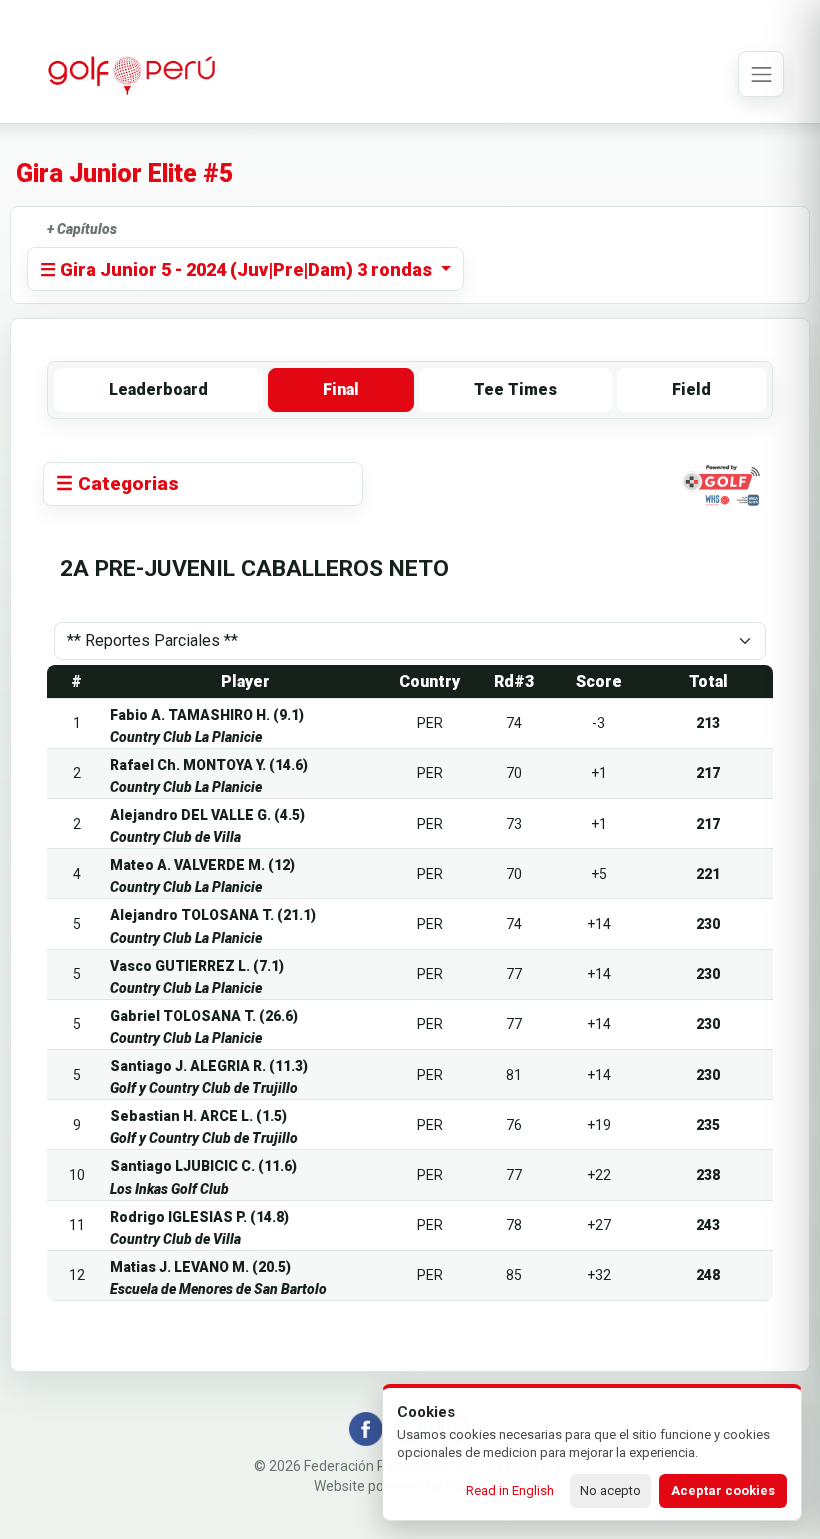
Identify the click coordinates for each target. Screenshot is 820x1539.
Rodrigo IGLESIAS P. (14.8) (199, 1217)
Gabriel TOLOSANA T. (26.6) (204, 1016)
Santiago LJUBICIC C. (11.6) (203, 1166)
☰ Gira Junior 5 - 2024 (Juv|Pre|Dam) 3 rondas (238, 269)
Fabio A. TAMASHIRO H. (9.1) (207, 715)
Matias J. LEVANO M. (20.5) (200, 1267)
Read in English (510, 1490)
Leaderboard (158, 389)
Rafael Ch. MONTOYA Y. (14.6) (209, 765)
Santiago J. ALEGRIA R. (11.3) (209, 1066)
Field (691, 389)
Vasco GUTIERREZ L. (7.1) (197, 966)
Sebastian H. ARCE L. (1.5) (198, 1116)
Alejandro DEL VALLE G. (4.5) (207, 815)
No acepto (610, 1490)
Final (341, 389)
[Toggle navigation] (761, 74)
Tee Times (515, 389)
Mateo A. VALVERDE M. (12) (202, 865)
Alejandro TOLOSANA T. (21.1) (213, 915)
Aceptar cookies (723, 1490)
